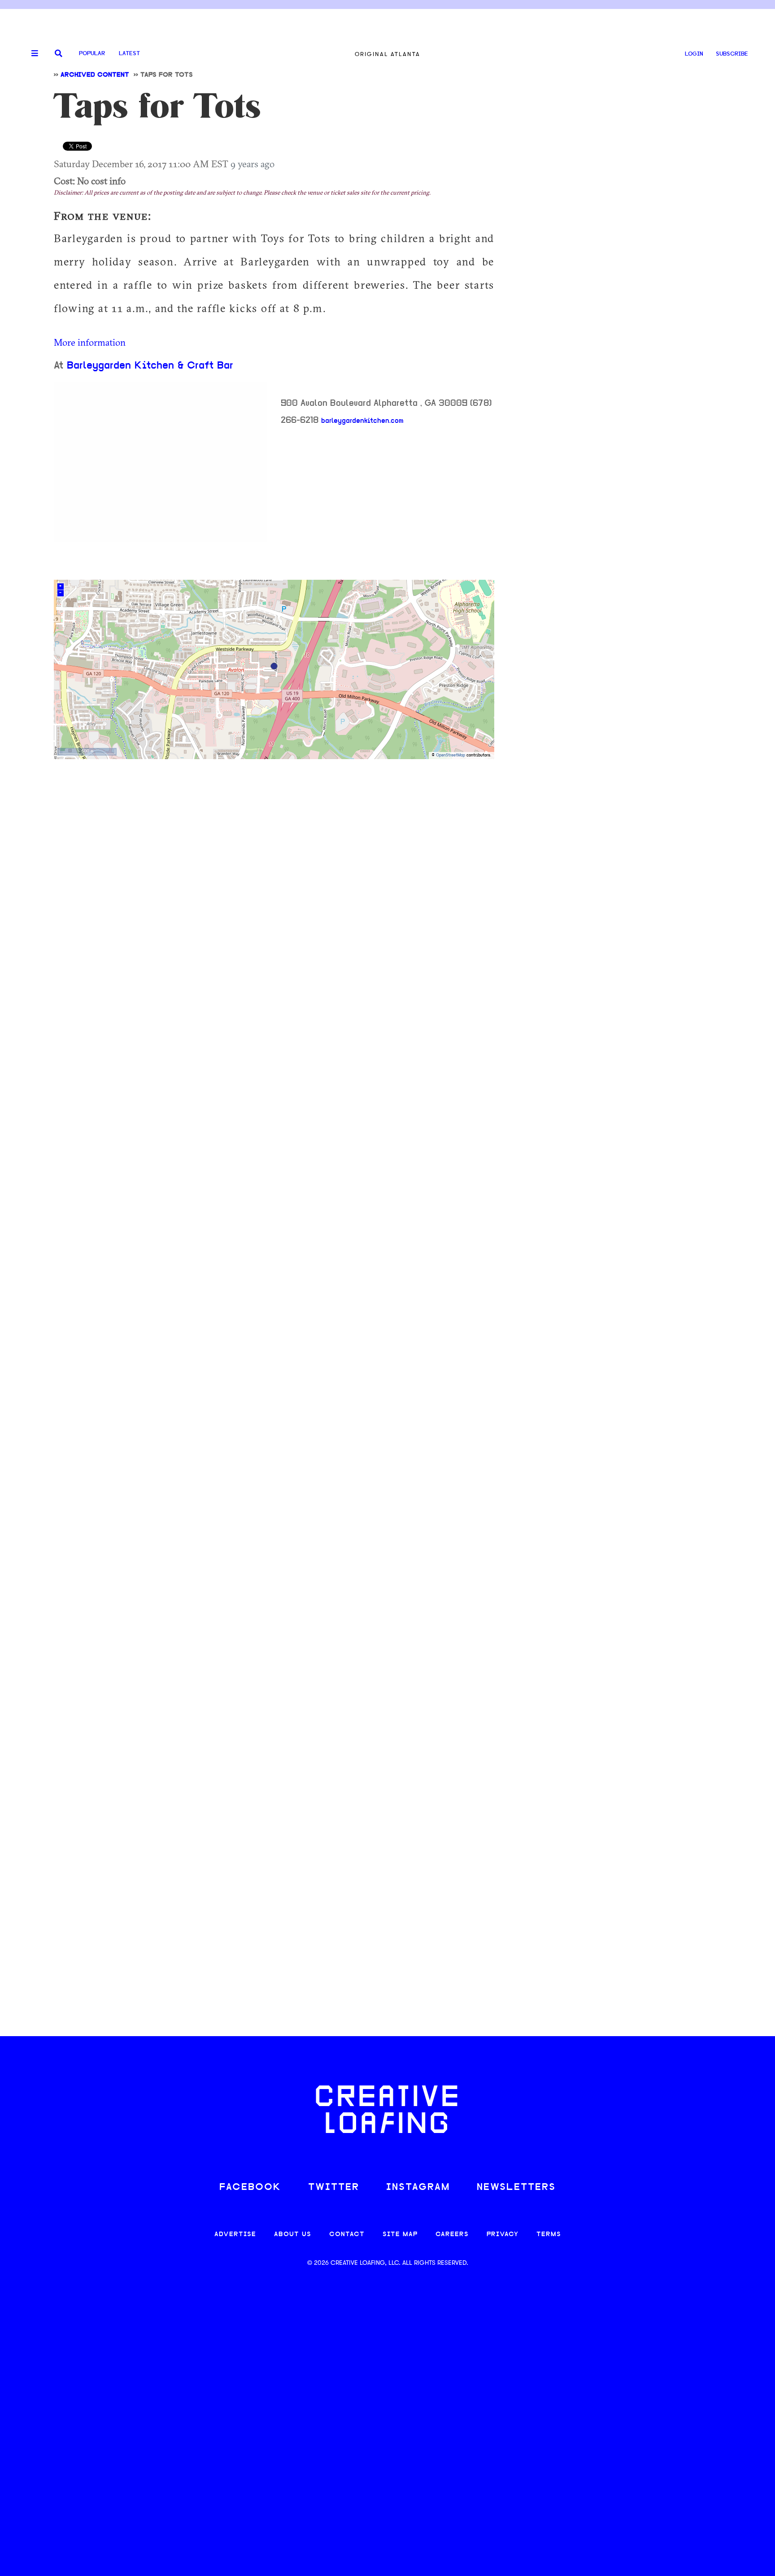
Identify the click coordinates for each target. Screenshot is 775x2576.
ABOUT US (293, 2235)
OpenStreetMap (451, 755)
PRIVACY (503, 2235)
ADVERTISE (235, 2235)
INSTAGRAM (418, 2187)
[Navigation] (31, 54)
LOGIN (694, 54)
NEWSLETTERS (516, 2187)
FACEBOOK (250, 2187)
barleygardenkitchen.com (362, 421)
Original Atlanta (387, 54)
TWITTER (334, 2187)
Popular (92, 54)
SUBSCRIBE (732, 54)
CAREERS (452, 2235)
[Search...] (59, 54)
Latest (129, 54)
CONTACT (347, 2235)
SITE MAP (400, 2235)
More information (90, 342)
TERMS (549, 2235)
